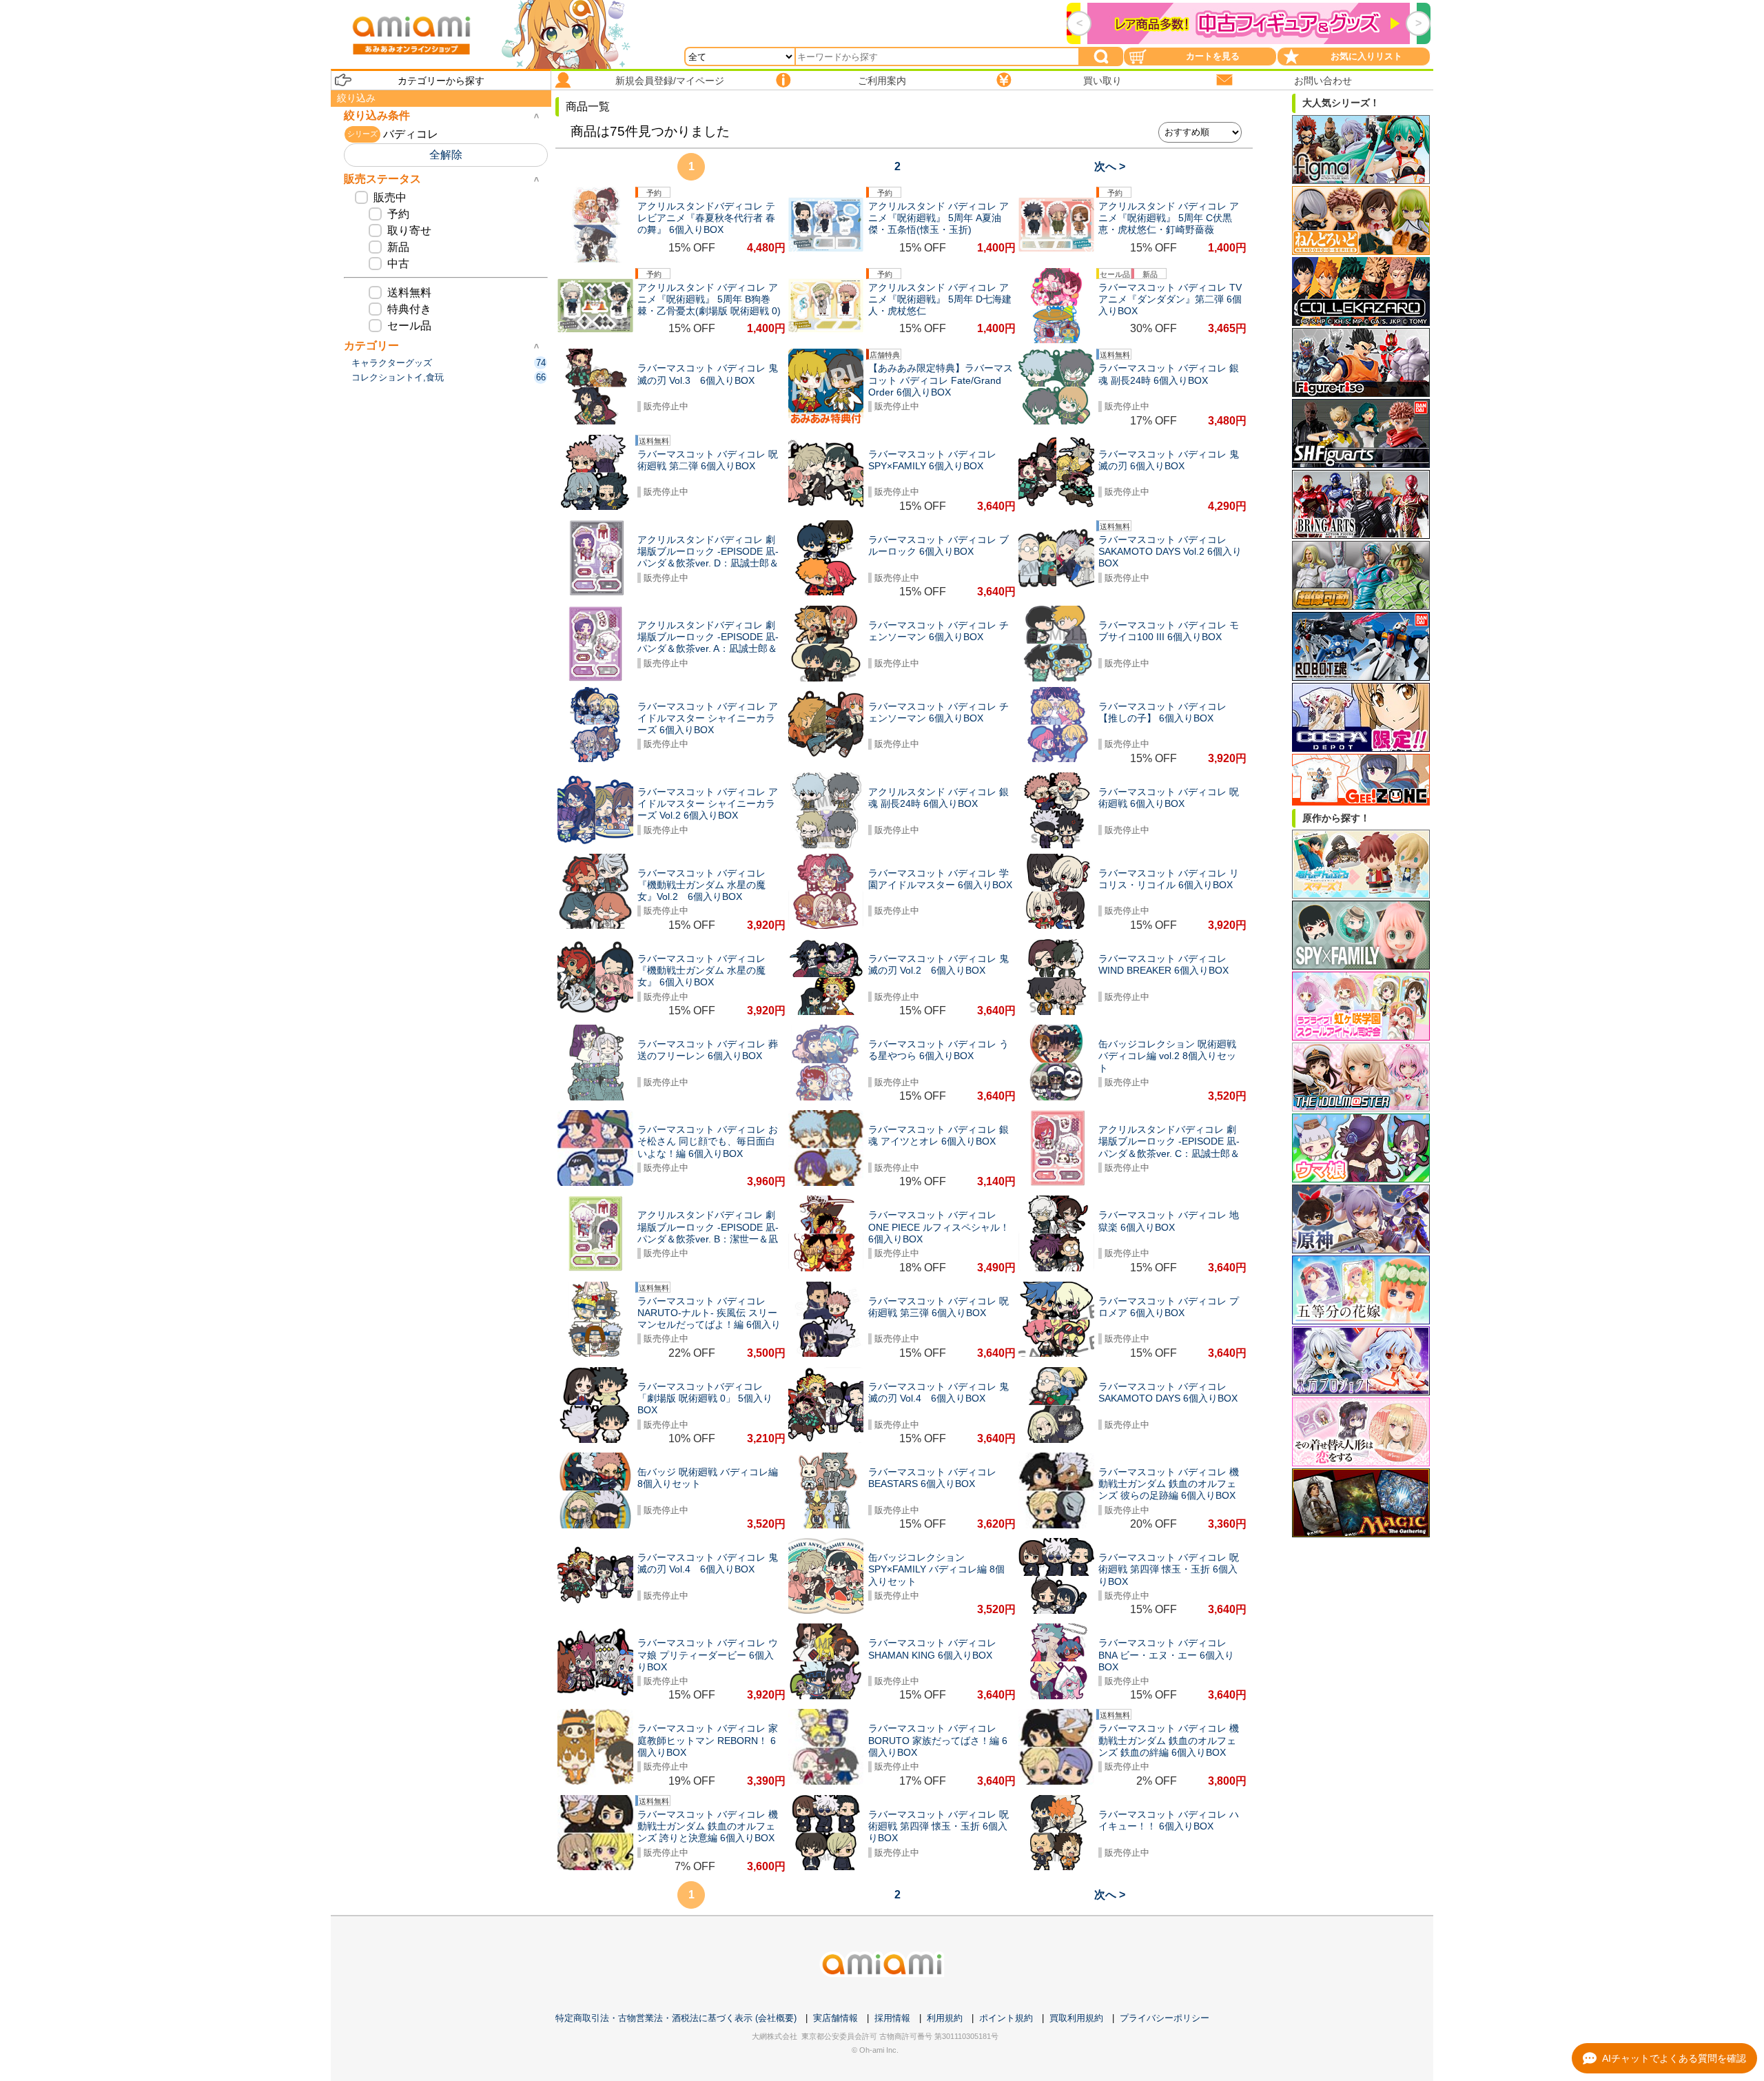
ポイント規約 (1006, 2018)
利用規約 (945, 2018)
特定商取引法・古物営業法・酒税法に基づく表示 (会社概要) (676, 2018)
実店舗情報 (835, 2018)
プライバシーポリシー (1165, 2018)
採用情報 (892, 2018)
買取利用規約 (1076, 2018)
